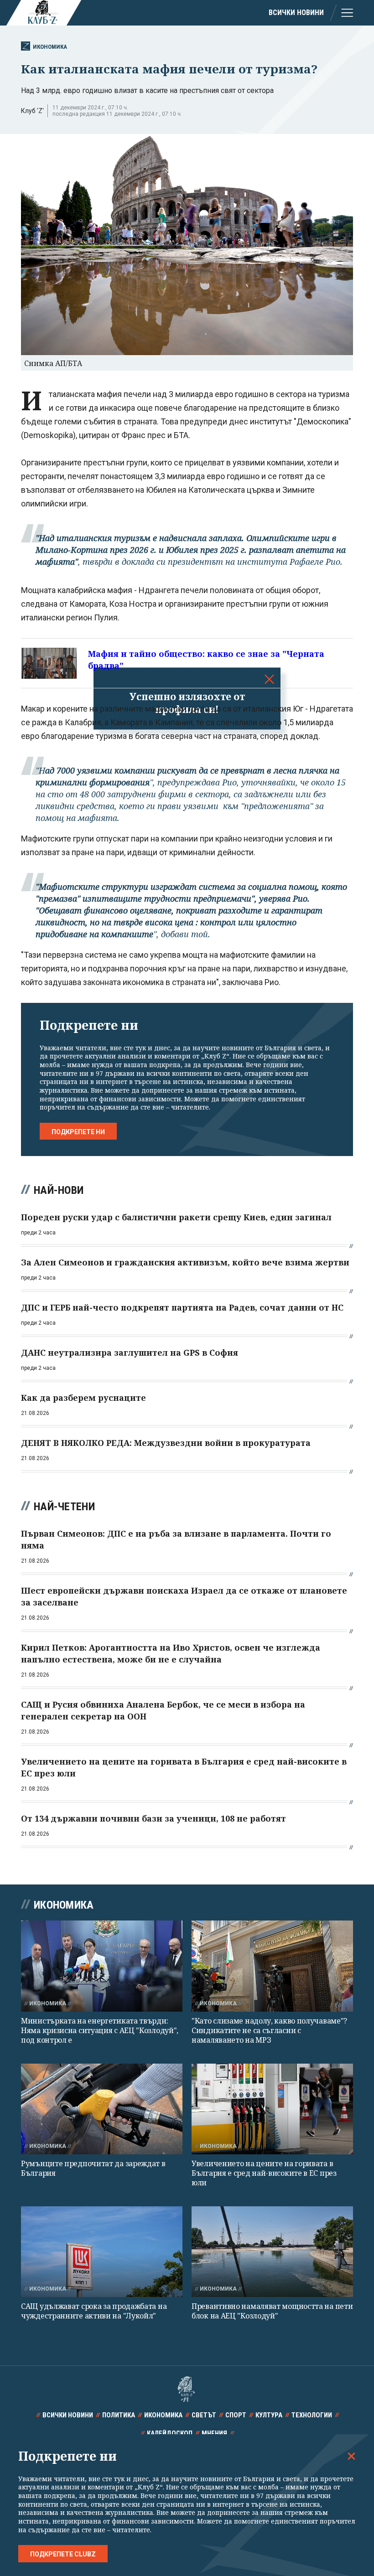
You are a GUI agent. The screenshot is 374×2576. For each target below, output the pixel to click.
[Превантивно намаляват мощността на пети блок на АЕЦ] (272, 2252)
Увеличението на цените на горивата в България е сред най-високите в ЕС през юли (264, 2173)
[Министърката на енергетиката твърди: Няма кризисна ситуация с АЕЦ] (102, 1966)
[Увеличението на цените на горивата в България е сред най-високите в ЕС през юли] (272, 2109)
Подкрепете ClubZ (63, 2554)
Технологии (312, 2415)
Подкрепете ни (78, 1132)
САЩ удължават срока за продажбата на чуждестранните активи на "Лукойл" (94, 2311)
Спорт (236, 2415)
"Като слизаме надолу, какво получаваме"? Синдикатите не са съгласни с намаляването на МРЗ (269, 2031)
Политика (119, 2415)
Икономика (50, 47)
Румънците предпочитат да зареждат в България (93, 2168)
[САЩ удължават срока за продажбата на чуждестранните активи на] (102, 2252)
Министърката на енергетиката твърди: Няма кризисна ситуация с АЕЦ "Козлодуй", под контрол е (100, 2031)
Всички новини (296, 13)
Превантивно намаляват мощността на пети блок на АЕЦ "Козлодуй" (272, 2311)
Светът (204, 2415)
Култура (269, 2415)
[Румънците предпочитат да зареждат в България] (102, 2109)
